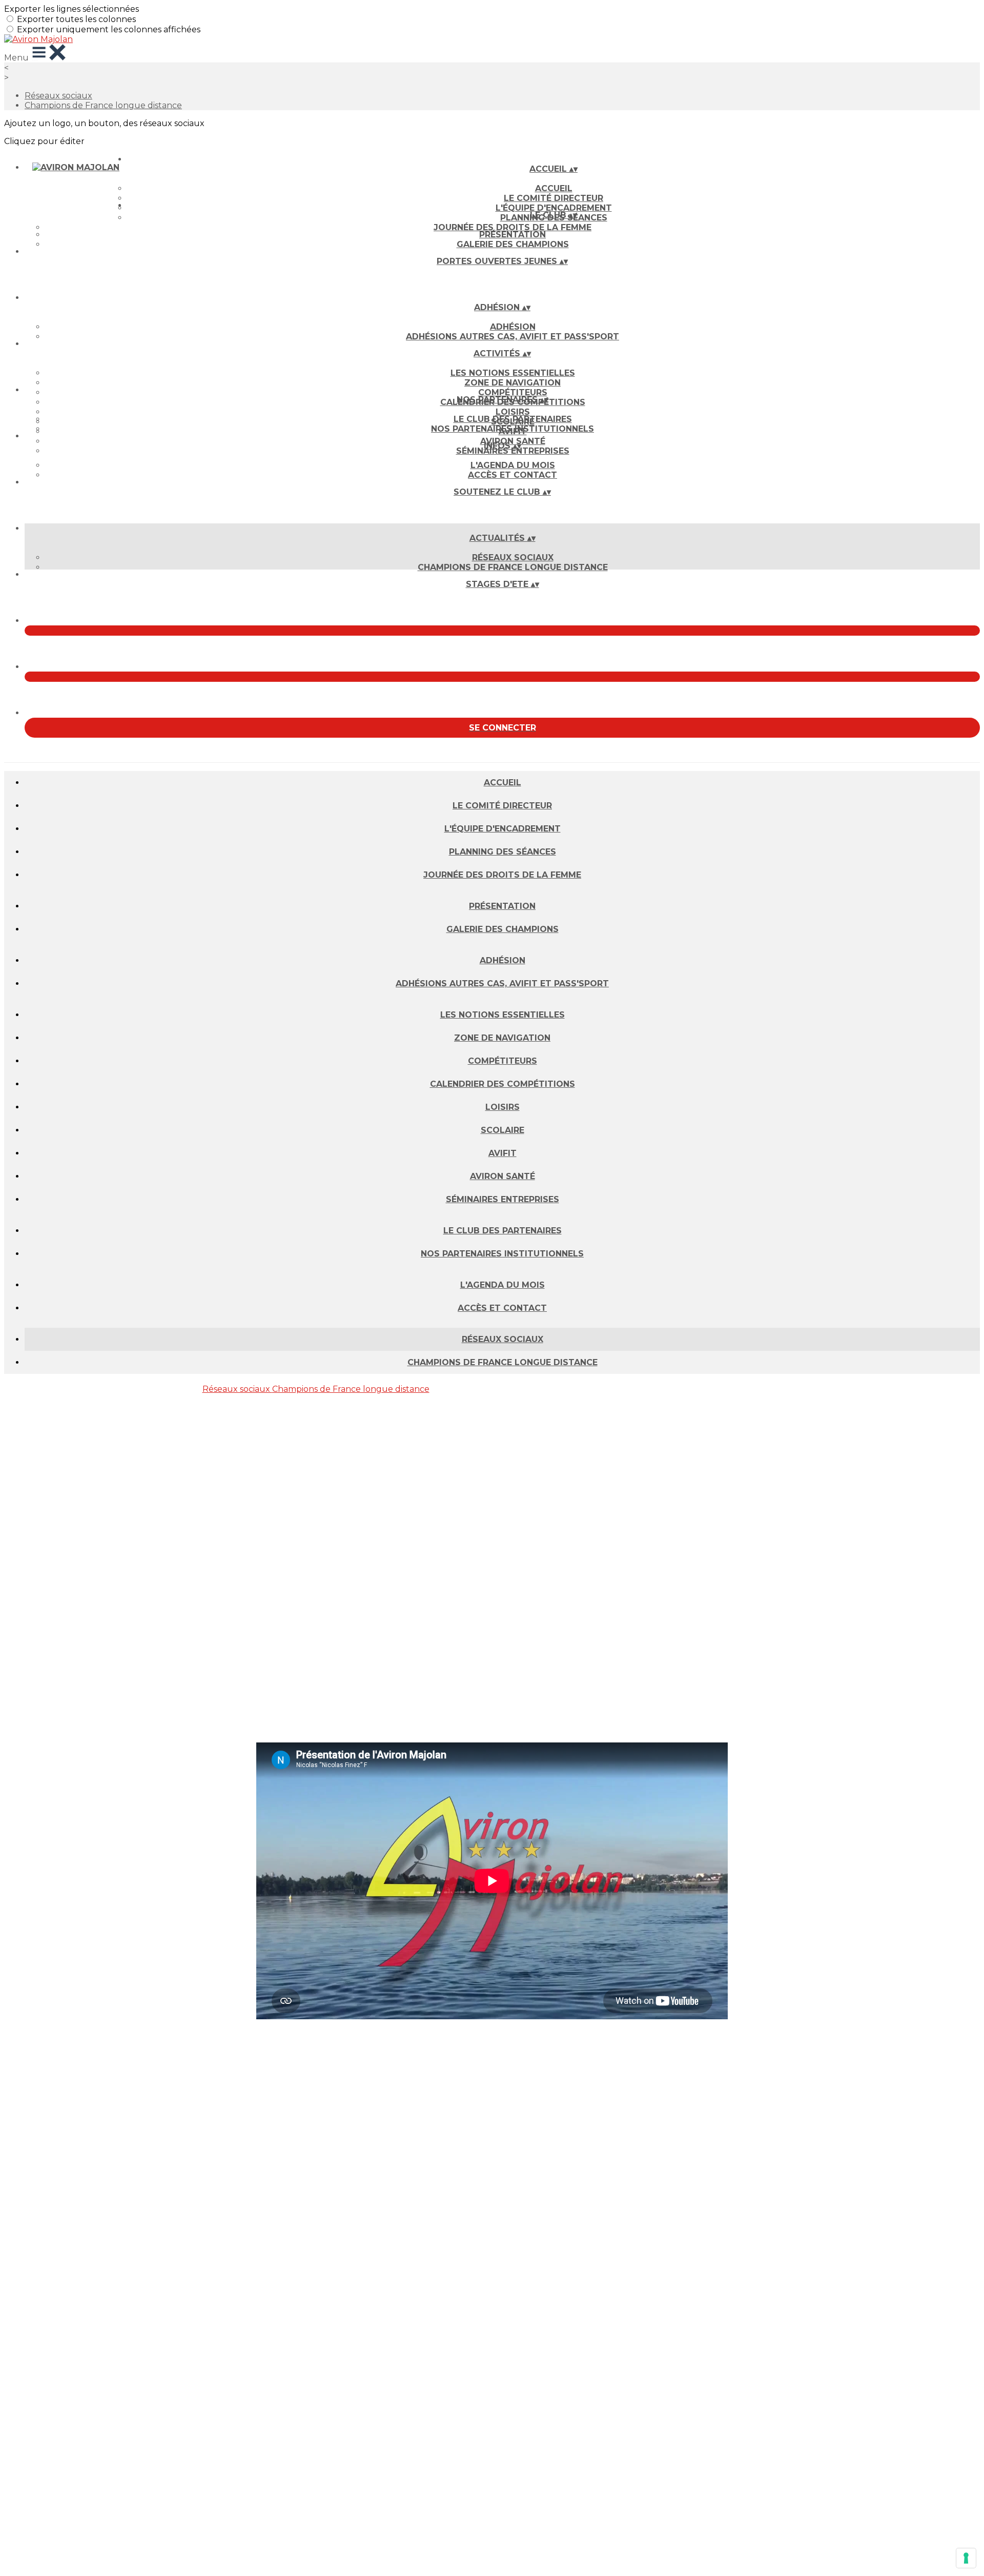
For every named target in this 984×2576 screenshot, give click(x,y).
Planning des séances (503, 852)
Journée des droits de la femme (512, 227)
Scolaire (503, 1130)
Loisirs (513, 412)
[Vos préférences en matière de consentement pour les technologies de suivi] (966, 2558)
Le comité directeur (553, 198)
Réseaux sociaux (58, 96)
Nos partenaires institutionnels (512, 429)
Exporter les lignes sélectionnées (71, 9)
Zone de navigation (512, 383)
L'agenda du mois (513, 465)
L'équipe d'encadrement (503, 829)
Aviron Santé (503, 1176)
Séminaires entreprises (513, 451)
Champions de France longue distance (103, 105)
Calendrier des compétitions (503, 1084)
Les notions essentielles (513, 373)
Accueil (554, 188)
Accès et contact (512, 475)
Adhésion (513, 327)
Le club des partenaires (513, 419)
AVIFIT (503, 1153)
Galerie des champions (513, 244)
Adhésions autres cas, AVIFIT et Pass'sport (512, 337)
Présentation (512, 235)
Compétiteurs (513, 392)
